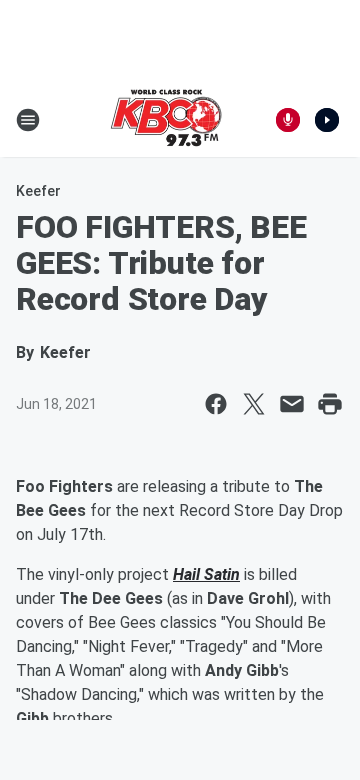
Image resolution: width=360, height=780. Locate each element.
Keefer (38, 191)
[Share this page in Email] (292, 404)
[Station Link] (166, 120)
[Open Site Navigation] (28, 120)
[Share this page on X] (254, 404)
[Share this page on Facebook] (216, 404)
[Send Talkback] (288, 120)
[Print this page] (330, 404)
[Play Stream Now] (327, 120)
